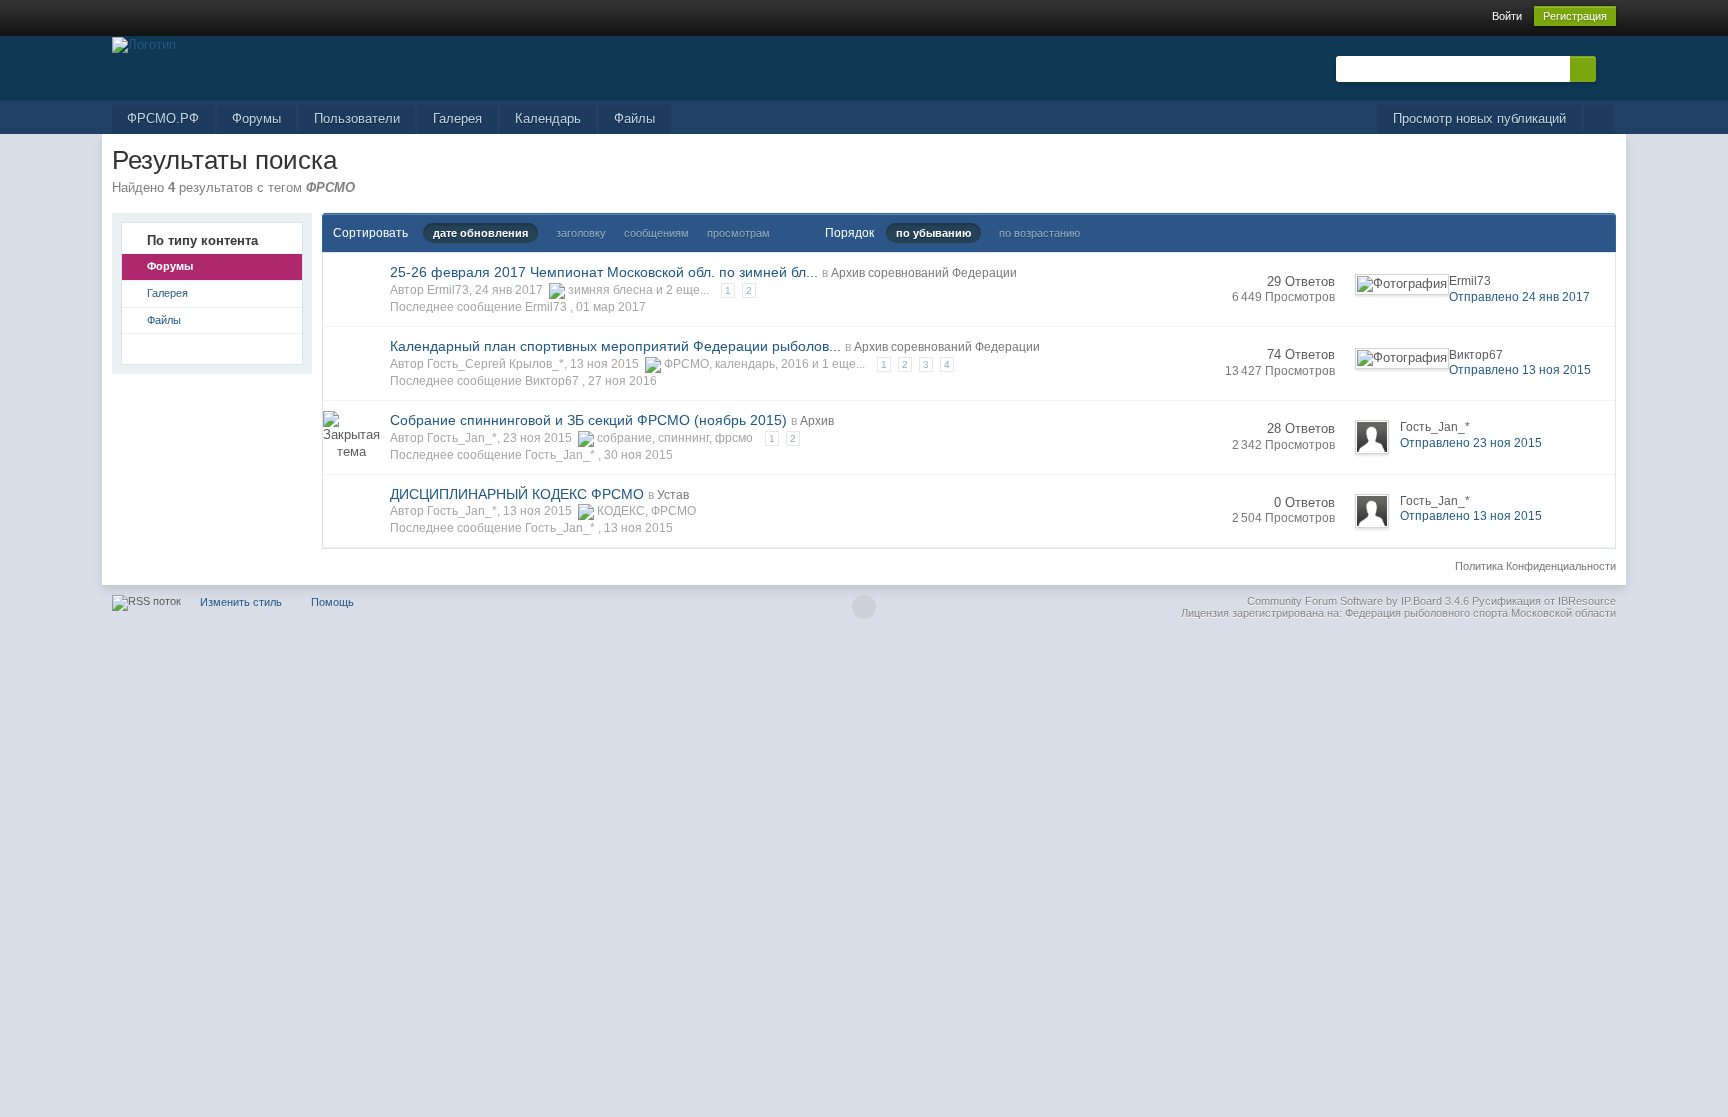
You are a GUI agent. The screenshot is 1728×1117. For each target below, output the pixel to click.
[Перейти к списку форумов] (144, 43)
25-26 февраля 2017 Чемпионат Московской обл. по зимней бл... (604, 272)
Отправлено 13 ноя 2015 (1520, 370)
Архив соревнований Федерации (924, 273)
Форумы (256, 118)
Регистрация (1575, 16)
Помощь (332, 602)
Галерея (457, 118)
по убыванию (933, 233)
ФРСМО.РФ (163, 118)
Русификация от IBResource (1542, 601)
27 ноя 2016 (622, 381)
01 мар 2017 (611, 307)
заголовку (581, 233)
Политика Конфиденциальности (1535, 566)
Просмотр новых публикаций (1479, 118)
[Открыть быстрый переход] (1598, 119)
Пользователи (357, 118)
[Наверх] (864, 607)
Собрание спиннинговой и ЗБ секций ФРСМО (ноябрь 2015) (588, 420)
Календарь (548, 118)
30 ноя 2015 (638, 455)
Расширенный (1608, 68)
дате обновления (480, 233)
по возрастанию (1039, 233)
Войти (1507, 16)
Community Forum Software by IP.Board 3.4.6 (1358, 601)
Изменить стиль (241, 602)
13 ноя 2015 (638, 528)
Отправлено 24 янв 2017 (1519, 297)
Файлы (634, 118)
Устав (673, 495)
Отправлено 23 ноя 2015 (1471, 443)
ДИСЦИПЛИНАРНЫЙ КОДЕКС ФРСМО (517, 494)
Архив (817, 421)
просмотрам (738, 233)
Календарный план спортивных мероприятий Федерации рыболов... (615, 346)
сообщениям (656, 233)
